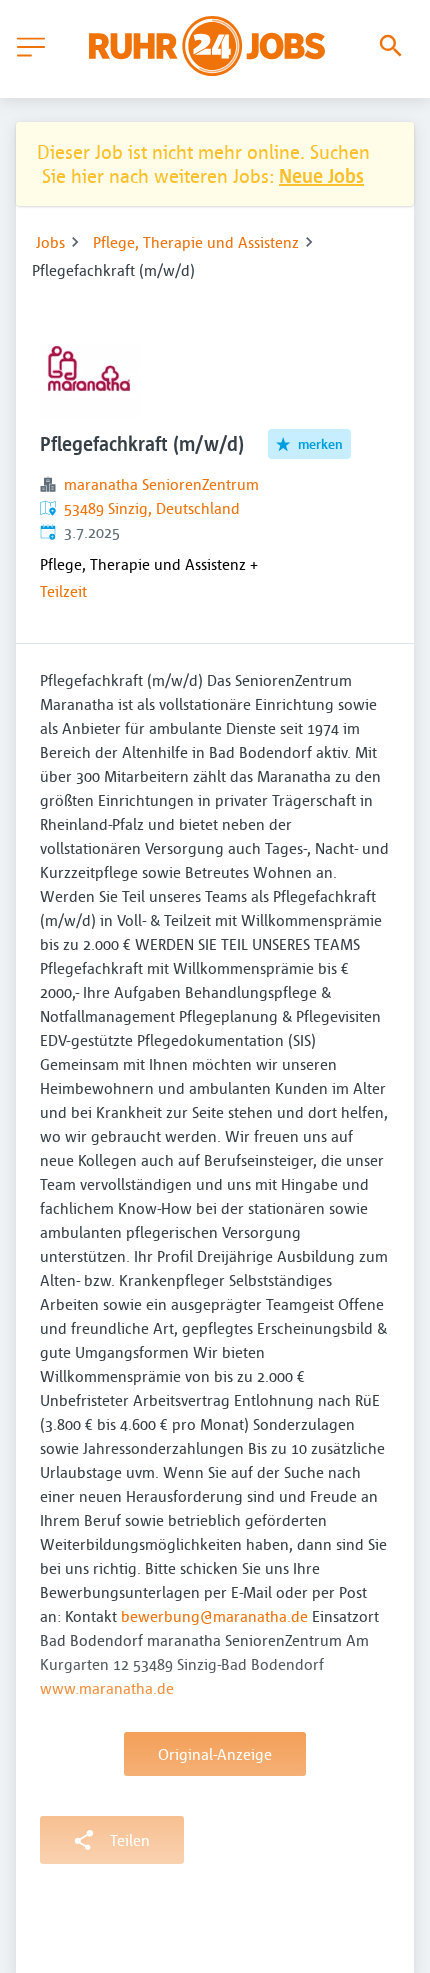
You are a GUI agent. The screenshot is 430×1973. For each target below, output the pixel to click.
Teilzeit (63, 591)
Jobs (50, 242)
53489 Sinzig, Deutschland (152, 508)
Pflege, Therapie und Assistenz (196, 242)
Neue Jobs (321, 175)
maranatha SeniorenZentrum (161, 484)
